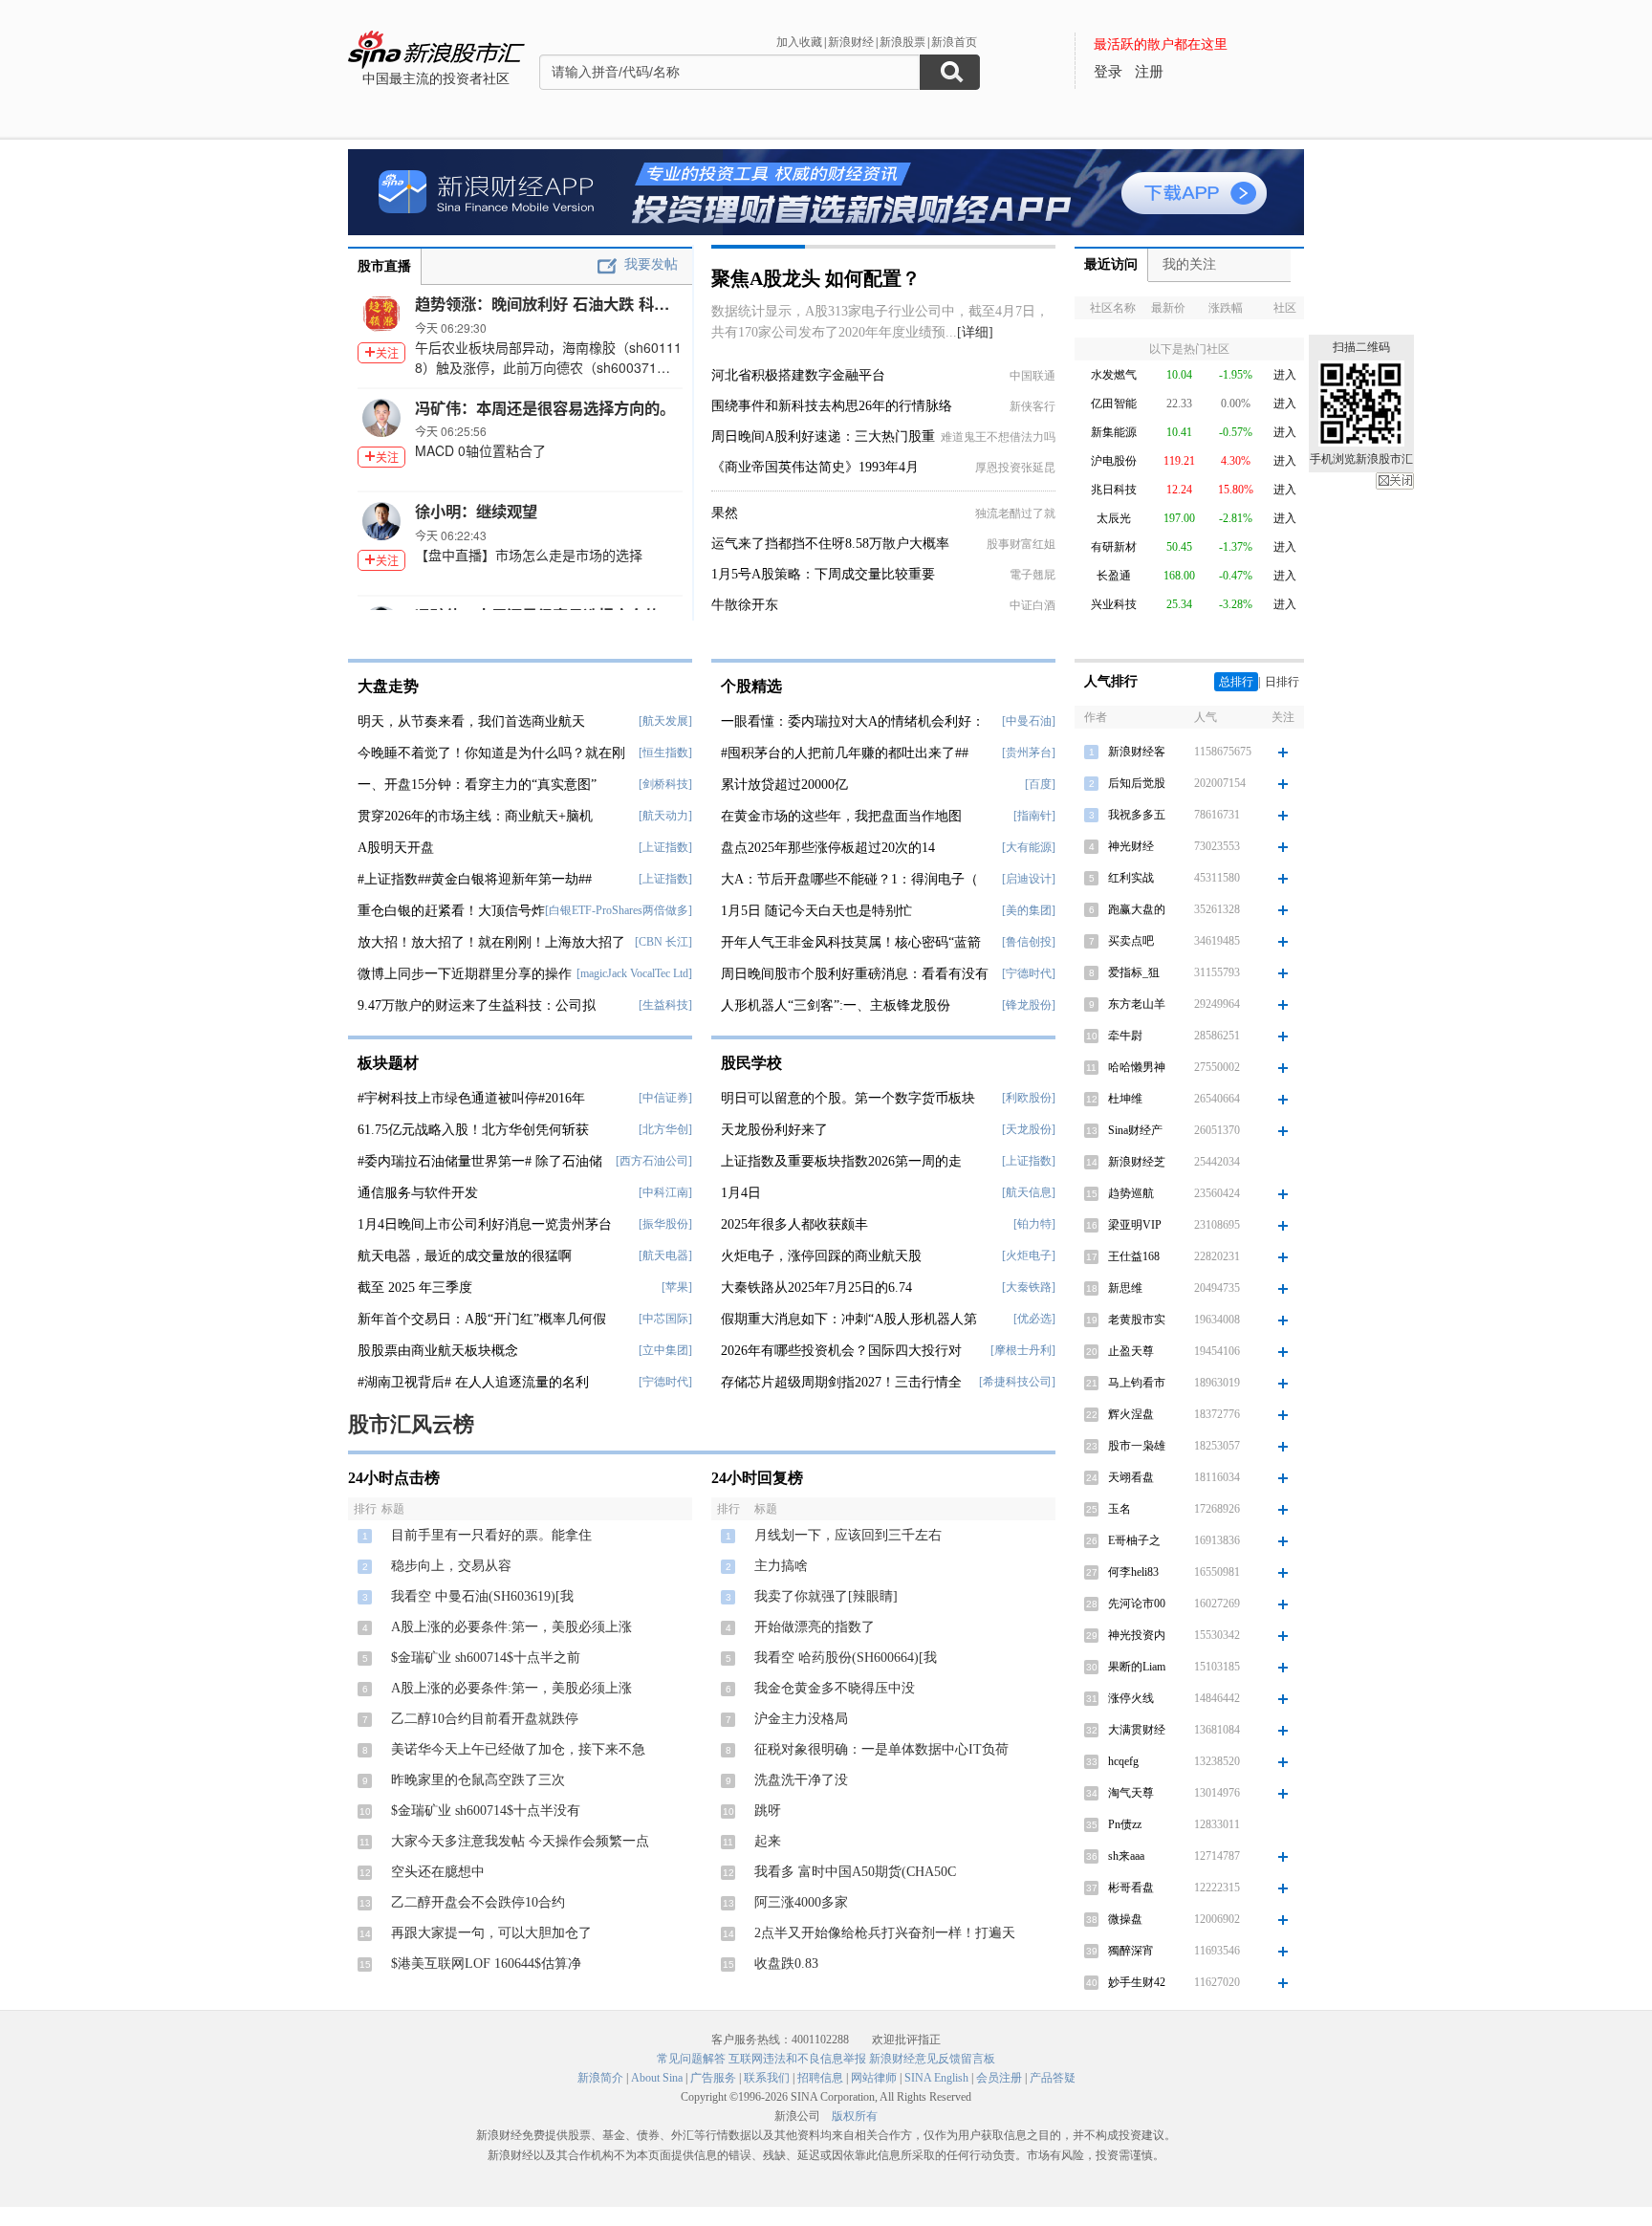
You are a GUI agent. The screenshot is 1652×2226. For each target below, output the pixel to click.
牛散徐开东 (745, 605)
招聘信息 (820, 2078)
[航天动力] (665, 816)
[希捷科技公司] (1017, 1382)
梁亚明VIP (1135, 1225)
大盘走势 (388, 686)
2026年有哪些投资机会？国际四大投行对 (841, 1351)
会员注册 (999, 2078)
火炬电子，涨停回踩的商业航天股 (821, 1256)
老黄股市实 (1137, 1320)
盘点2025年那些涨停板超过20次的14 (828, 848)
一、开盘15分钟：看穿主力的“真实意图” (477, 785)
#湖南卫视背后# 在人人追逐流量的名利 (473, 1382)
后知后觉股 (1137, 783)
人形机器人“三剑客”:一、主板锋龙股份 (836, 1005)
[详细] (975, 332)
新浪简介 (600, 2078)
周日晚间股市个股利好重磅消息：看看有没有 (855, 974)
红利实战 (1131, 878)
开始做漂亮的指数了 (815, 1627)
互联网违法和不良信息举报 (797, 2059)
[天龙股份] (1029, 1129)
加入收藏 (799, 42)
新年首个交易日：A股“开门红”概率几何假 (482, 1319)
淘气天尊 (1131, 1793)
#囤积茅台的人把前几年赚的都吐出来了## (845, 753)
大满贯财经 (1137, 1730)
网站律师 (874, 2078)
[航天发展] (665, 721)
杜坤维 (1125, 1099)
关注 (387, 352)
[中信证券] (665, 1098)
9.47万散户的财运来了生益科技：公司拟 (477, 1005)
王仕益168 (1134, 1256)
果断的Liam (1137, 1667)
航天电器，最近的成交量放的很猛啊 (465, 1256)
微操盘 (1125, 1919)
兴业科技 (1114, 604)
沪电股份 (1114, 461)
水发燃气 (1114, 375)
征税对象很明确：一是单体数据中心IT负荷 (881, 1749)
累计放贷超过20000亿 (784, 785)
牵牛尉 (1125, 1036)
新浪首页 (954, 42)
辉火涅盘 (1131, 1414)
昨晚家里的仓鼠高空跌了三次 (478, 1780)
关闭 (1395, 481)
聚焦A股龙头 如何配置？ (816, 278)
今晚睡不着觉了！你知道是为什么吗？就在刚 (491, 753)
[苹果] (677, 1287)
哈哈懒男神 (1137, 1067)
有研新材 (1114, 547)
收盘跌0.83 (786, 1964)
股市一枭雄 (1137, 1446)
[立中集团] (665, 1350)
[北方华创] (665, 1129)
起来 (768, 1841)
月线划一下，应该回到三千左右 (848, 1535)
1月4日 (741, 1193)
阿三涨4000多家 (801, 1902)
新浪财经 (851, 42)
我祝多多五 (1137, 815)
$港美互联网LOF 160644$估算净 (486, 1964)
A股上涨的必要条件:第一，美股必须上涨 (511, 1627)
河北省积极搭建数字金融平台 (798, 375)
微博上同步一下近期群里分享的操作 (465, 974)
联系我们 (767, 2078)
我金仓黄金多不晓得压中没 (835, 1688)
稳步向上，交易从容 (451, 1566)
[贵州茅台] (1029, 753)
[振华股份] (665, 1224)
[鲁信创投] (1029, 942)
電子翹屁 (1032, 575)
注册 (1149, 72)
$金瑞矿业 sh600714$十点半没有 (486, 1811)
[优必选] (1034, 1319)
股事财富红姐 (1021, 544)
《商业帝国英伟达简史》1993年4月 (815, 467)
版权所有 (855, 2116)
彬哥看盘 (1131, 1888)
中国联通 (1032, 376)
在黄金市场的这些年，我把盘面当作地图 (841, 816)
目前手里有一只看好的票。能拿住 (491, 1535)
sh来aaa (1126, 1856)
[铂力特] (1034, 1224)
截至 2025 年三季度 (415, 1288)
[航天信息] (1029, 1192)
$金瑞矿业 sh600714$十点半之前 (486, 1658)
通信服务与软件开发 (418, 1193)
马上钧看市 (1137, 1383)
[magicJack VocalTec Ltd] (634, 973)
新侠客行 (1032, 406)
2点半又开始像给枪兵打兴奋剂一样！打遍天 (885, 1933)
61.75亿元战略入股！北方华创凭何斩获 (473, 1130)
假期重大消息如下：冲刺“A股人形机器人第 (849, 1319)
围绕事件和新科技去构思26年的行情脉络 (832, 406)
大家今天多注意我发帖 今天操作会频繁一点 (520, 1841)
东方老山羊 (1137, 1004)
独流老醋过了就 (1015, 513)
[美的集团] (1029, 910)
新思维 (1125, 1288)
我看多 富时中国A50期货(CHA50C (855, 1872)
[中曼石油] (1029, 721)
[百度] (1040, 784)
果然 (725, 513)
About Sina (657, 2078)
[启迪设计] (1029, 879)
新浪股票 (902, 42)
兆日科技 (1114, 490)
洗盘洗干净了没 (801, 1780)
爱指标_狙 (1134, 972)
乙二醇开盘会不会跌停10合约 (478, 1902)
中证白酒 (1032, 605)
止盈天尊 (1131, 1351)
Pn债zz (1125, 1824)
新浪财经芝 (1137, 1162)
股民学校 (751, 1063)
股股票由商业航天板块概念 (438, 1351)
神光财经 (1131, 846)
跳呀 (768, 1811)
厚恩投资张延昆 (1015, 468)
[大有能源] (1029, 847)
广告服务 (713, 2078)
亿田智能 (1114, 404)
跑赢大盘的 (1137, 909)
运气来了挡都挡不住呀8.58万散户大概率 (830, 544)
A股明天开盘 (396, 848)
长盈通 (1114, 576)
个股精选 (751, 686)
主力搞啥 (781, 1566)
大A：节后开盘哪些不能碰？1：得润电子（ (849, 879)
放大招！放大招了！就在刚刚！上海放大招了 (491, 942)
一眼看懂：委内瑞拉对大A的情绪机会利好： (853, 721)
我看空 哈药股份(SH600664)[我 (846, 1658)
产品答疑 (1053, 2078)
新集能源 (1114, 432)
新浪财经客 (1137, 752)
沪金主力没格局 (801, 1719)
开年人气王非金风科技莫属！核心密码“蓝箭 (851, 942)
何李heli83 (1133, 1572)
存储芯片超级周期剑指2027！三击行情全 (841, 1382)
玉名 (1119, 1509)
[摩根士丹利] (1023, 1350)
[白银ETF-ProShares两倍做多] (619, 910)
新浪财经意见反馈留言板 (932, 2059)
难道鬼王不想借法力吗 (998, 437)
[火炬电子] (1029, 1255)
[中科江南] (665, 1192)
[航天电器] (665, 1255)
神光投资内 (1137, 1635)
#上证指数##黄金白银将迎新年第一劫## (475, 879)
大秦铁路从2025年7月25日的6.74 (816, 1288)
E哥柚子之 (1134, 1540)
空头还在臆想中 (438, 1872)
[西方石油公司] (654, 1161)
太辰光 (1114, 518)
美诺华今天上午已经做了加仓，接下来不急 (518, 1749)
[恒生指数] (665, 753)
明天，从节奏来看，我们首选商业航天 (471, 721)
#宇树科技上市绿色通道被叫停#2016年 (471, 1098)
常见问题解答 (691, 2059)
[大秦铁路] (1029, 1287)
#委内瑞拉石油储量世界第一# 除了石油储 (480, 1161)
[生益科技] (665, 1005)
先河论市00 (1137, 1604)
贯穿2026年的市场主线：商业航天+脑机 (475, 816)
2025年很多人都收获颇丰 (794, 1224)
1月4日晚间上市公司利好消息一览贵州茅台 (485, 1224)
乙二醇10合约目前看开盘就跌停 (485, 1719)
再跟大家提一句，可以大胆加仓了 (491, 1933)
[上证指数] (665, 847)
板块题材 (388, 1063)
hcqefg (1123, 1761)
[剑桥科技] (665, 784)
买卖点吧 (1131, 941)
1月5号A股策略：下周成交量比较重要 (823, 574)
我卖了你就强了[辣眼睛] (826, 1596)
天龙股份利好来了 (774, 1130)
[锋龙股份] (1029, 1005)
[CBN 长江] (663, 942)
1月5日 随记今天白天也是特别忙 (816, 911)
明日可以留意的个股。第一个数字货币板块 (848, 1098)
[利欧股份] (1029, 1098)
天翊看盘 (1131, 1477)
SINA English (936, 2078)
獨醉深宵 (1131, 1951)
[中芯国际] (665, 1319)
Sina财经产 (1135, 1130)
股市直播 (384, 266)
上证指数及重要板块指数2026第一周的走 (841, 1161)
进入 (1285, 375)
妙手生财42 (1137, 1982)
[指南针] (1034, 816)
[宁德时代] (665, 1382)
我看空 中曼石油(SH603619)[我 (482, 1596)
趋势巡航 (1131, 1193)
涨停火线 (1131, 1698)
